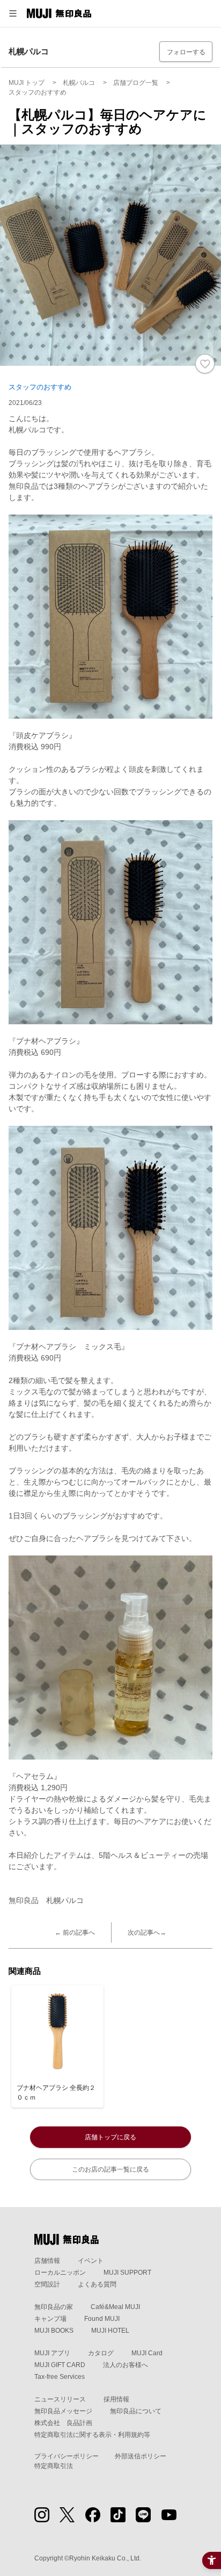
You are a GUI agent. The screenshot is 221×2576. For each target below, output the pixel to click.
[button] (13, 13)
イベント (91, 2261)
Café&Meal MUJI (115, 2307)
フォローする (186, 52)
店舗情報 (47, 2261)
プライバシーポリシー (67, 2456)
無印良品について (136, 2411)
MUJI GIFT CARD (60, 2365)
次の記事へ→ (147, 1933)
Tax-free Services (60, 2377)
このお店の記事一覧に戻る (110, 2169)
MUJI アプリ (52, 2353)
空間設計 (47, 2284)
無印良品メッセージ (63, 2411)
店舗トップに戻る (110, 2137)
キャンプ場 (50, 2319)
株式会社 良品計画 (63, 2423)
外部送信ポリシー (141, 2456)
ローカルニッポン (60, 2273)
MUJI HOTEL (110, 2331)
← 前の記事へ (75, 1933)
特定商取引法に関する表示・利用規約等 (92, 2435)
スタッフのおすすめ (40, 387)
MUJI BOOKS (54, 2331)
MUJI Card (147, 2353)
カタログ (101, 2353)
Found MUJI (102, 2319)
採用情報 (116, 2399)
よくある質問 (97, 2284)
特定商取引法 (54, 2466)
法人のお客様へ (126, 2365)
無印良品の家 (54, 2307)
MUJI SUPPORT (127, 2273)
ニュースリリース (60, 2399)
